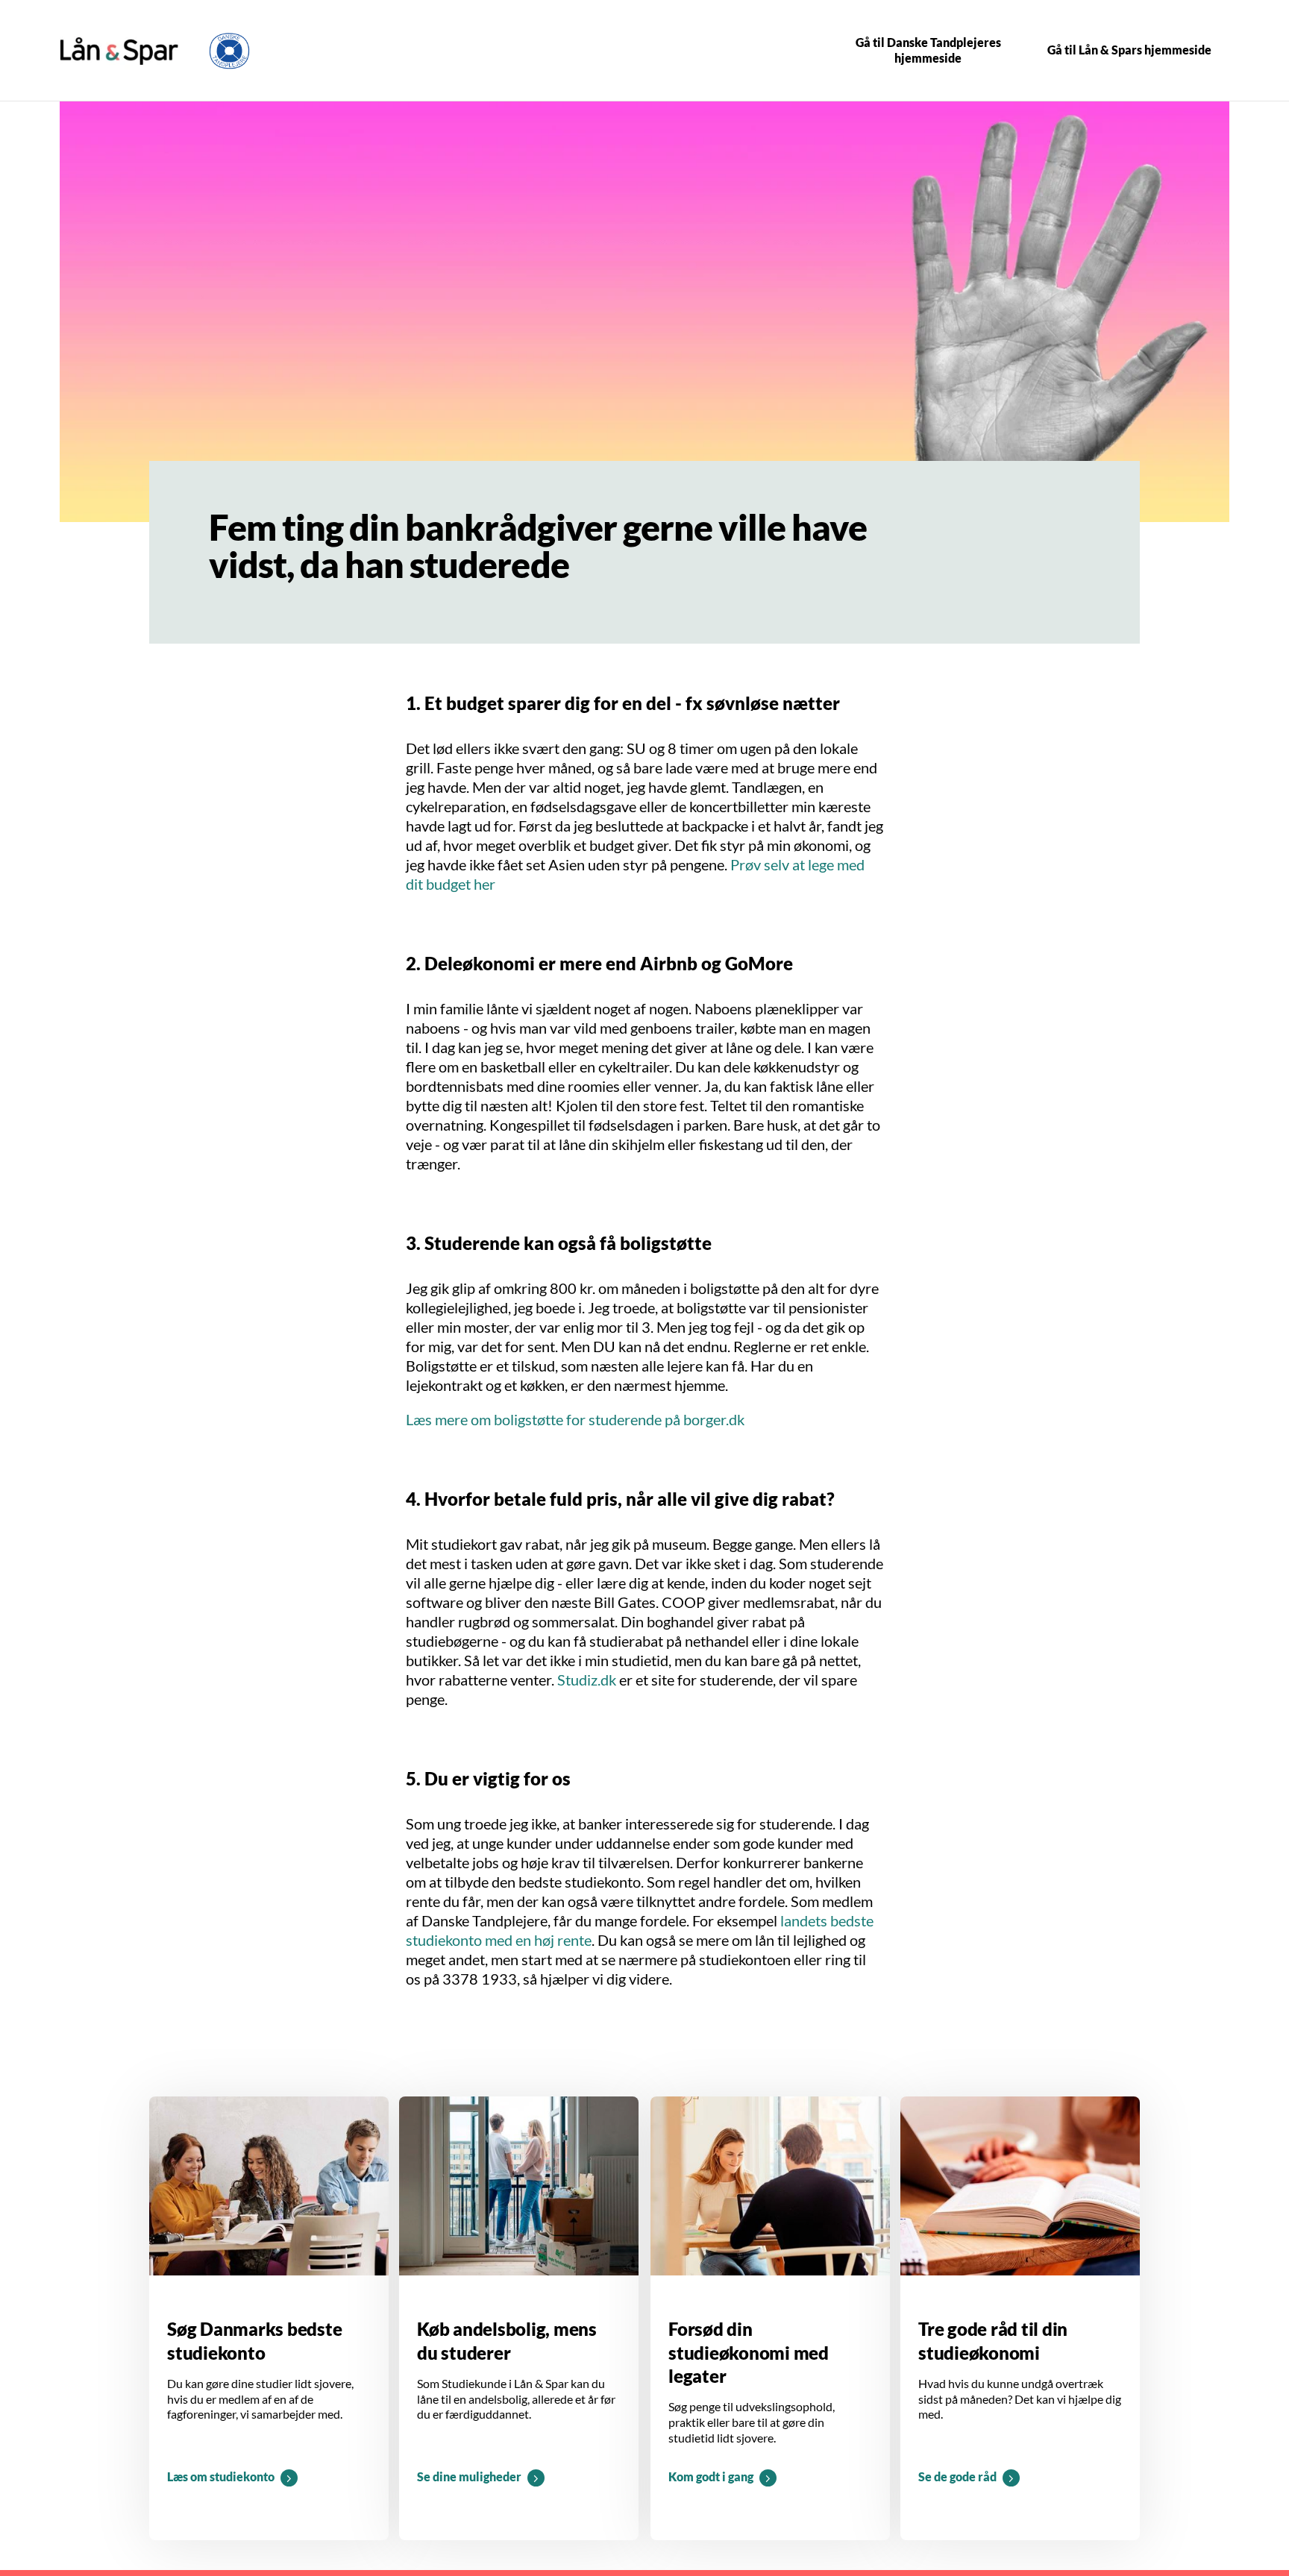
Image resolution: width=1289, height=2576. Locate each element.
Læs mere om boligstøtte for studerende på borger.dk (575, 1419)
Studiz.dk (587, 1680)
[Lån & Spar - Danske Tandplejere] (119, 51)
